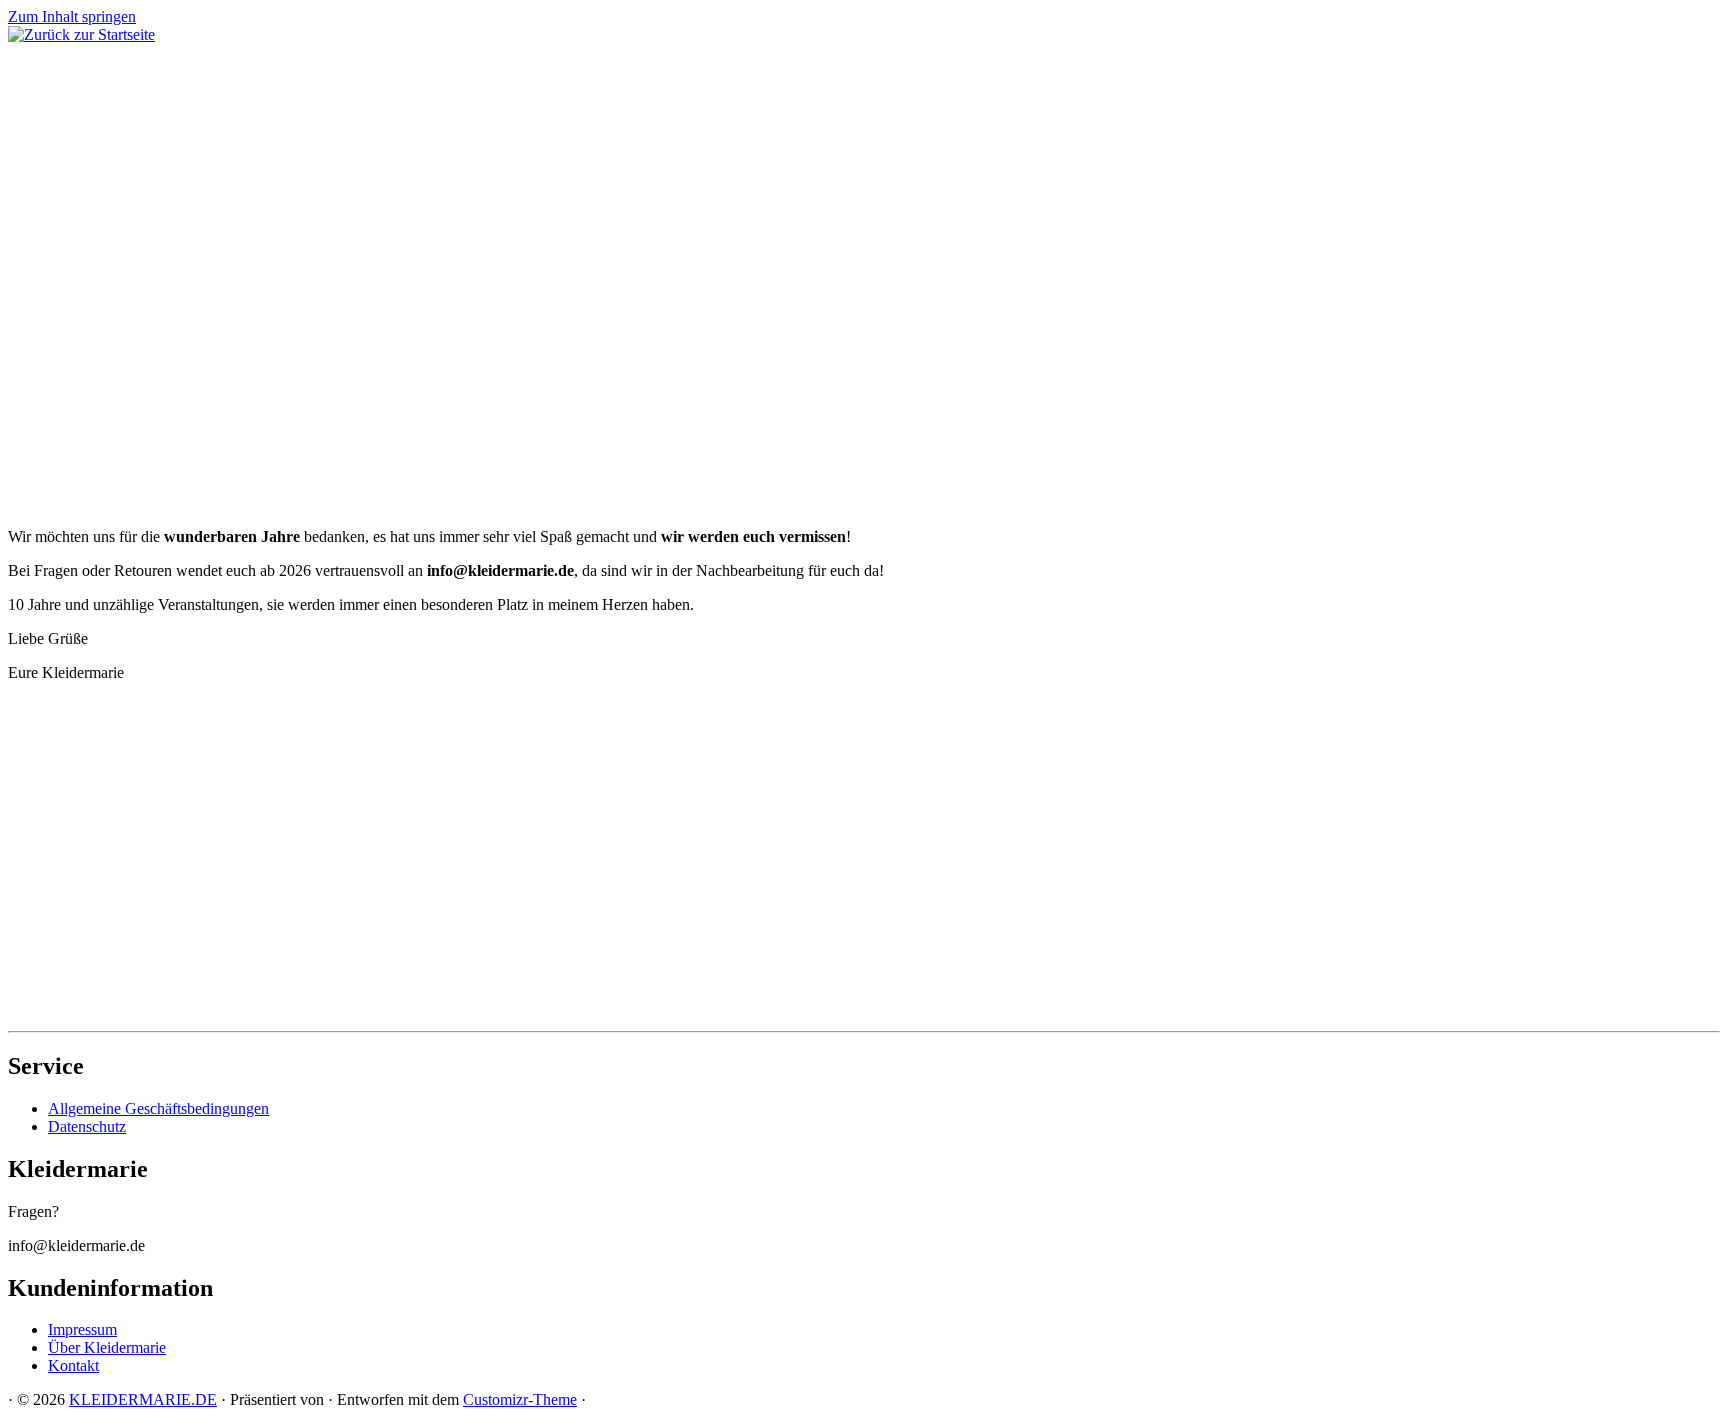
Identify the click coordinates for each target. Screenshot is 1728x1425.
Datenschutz (87, 1126)
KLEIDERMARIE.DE (143, 1399)
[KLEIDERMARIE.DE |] (81, 34)
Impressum (82, 1329)
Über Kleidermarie (107, 1347)
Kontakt (73, 1365)
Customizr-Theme (520, 1399)
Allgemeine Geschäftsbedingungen (158, 1108)
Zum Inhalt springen (72, 16)
